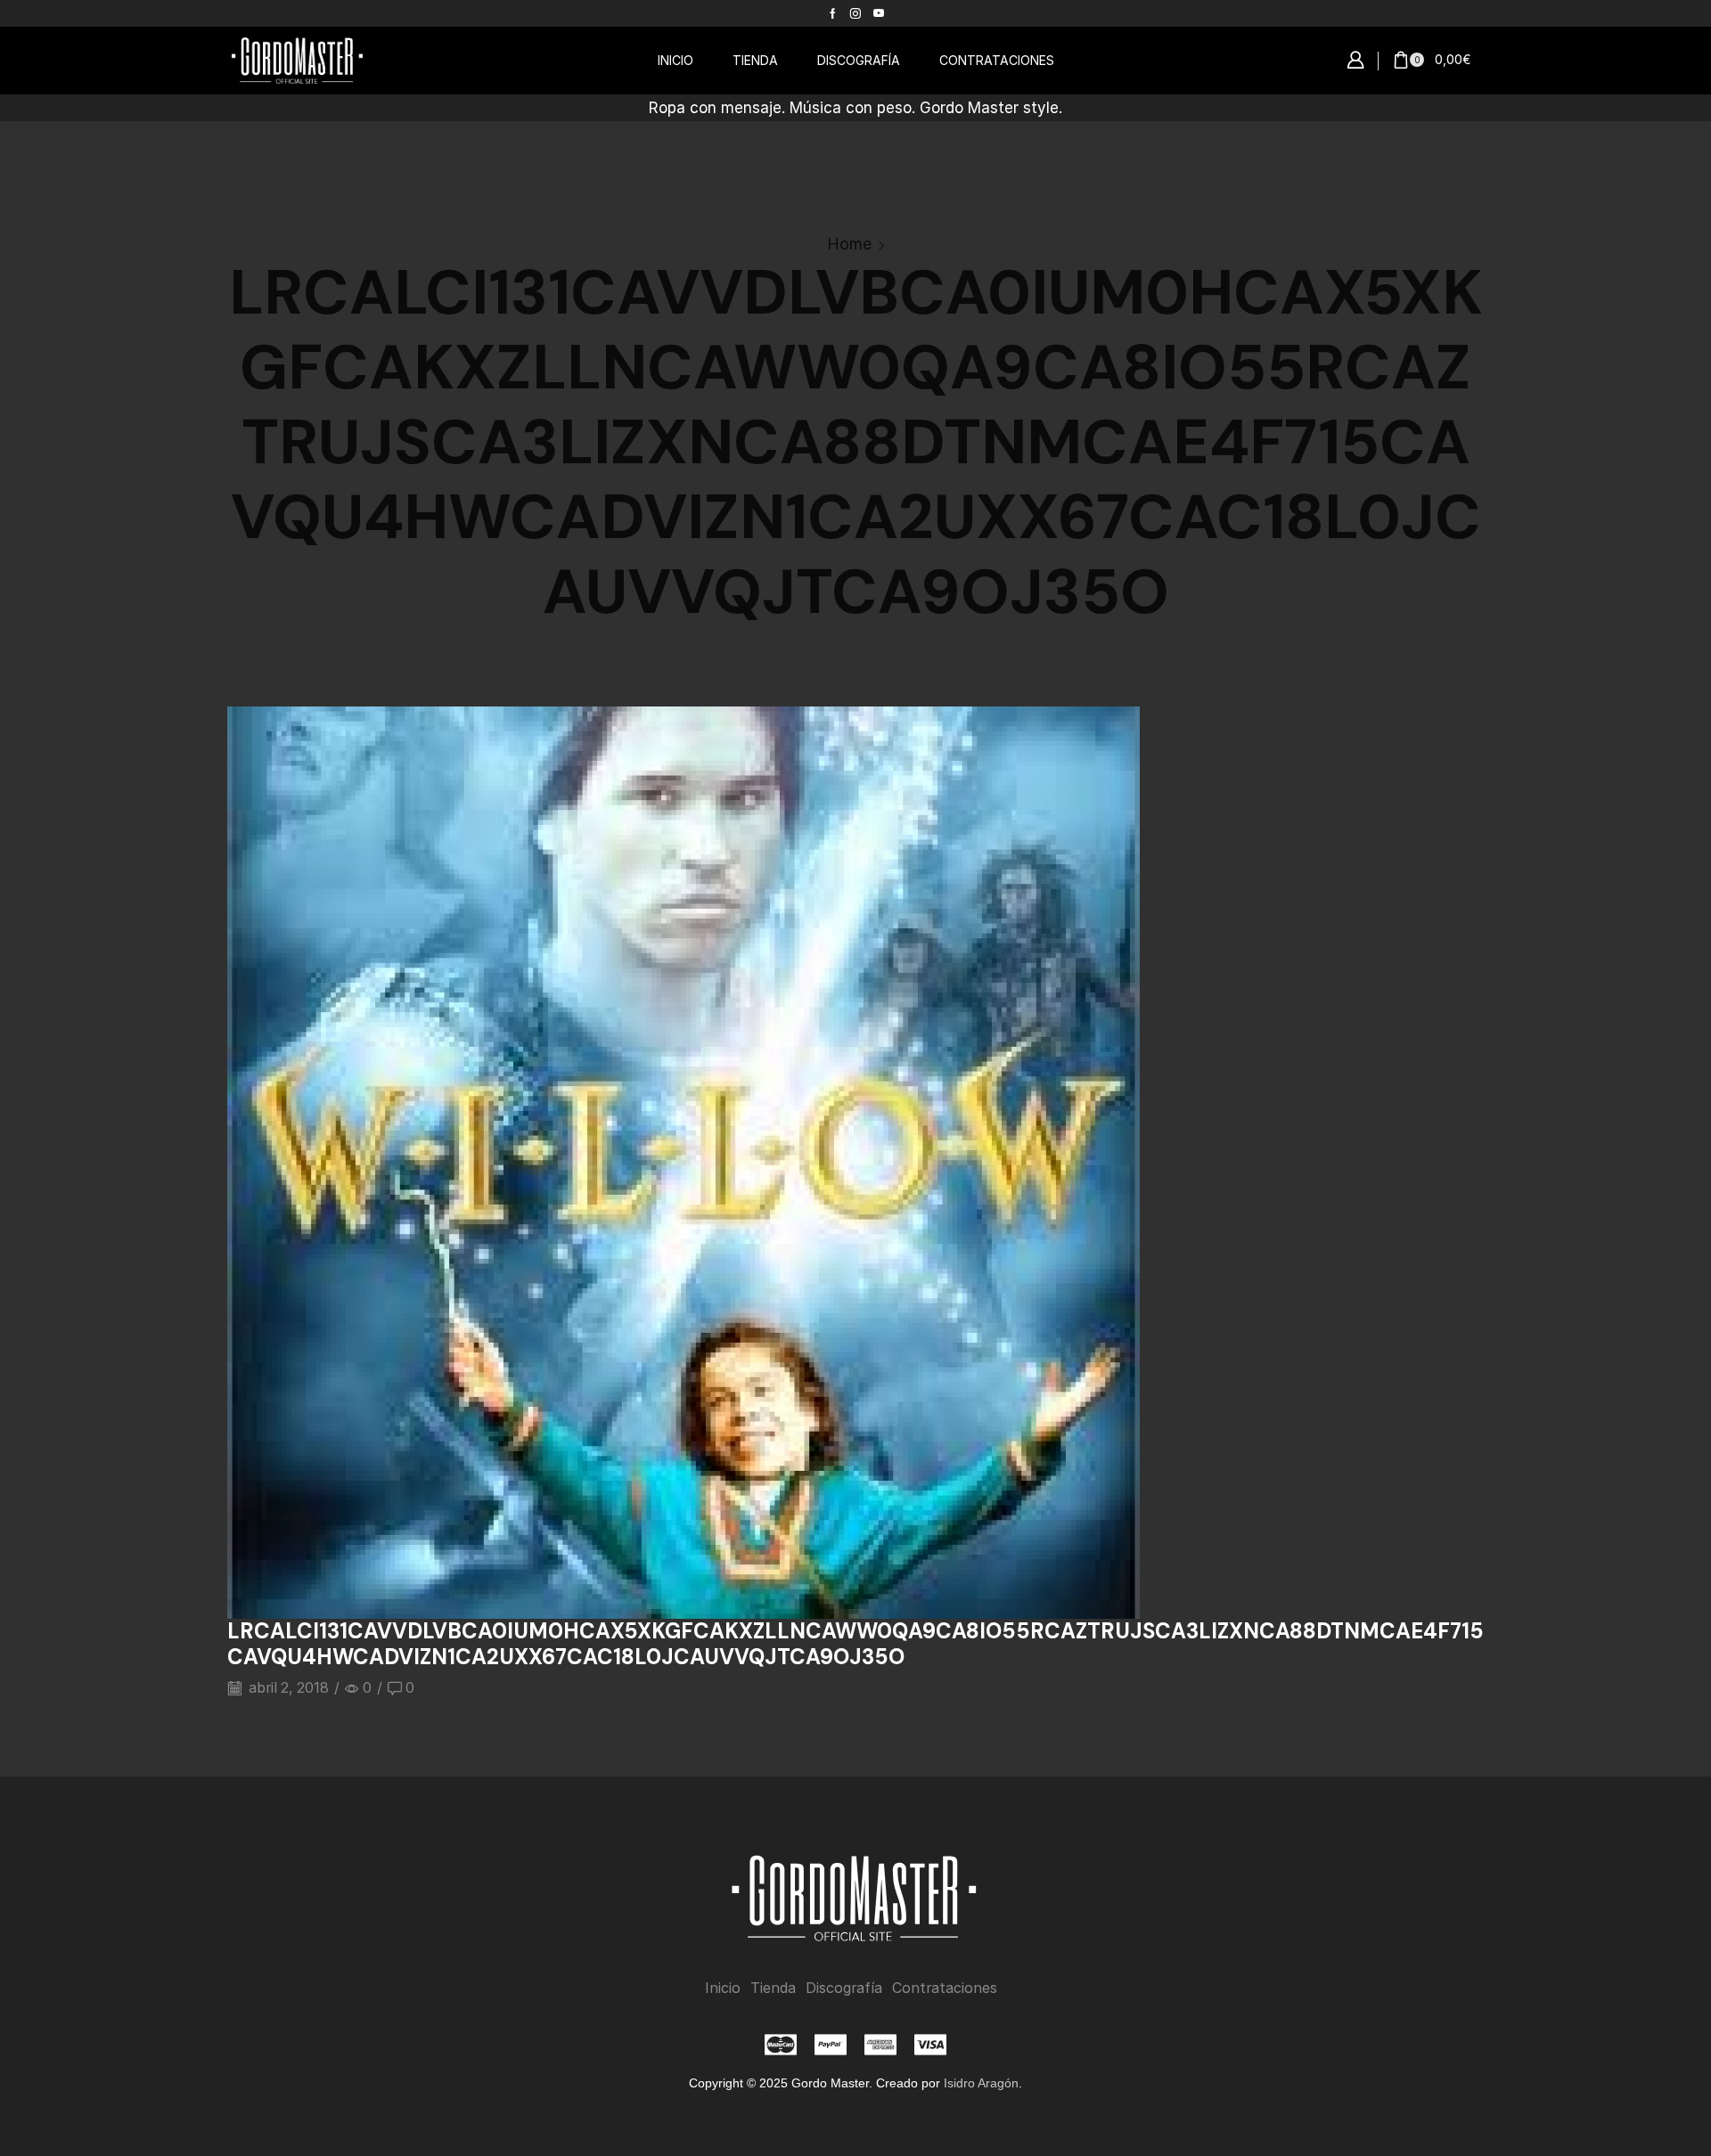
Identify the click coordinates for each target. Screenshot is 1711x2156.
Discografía (844, 1988)
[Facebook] (833, 13)
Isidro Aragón (981, 2083)
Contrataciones (945, 1988)
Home (849, 244)
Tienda (773, 1988)
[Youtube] (879, 13)
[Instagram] (855, 13)
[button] (1355, 61)
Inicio (723, 1988)
